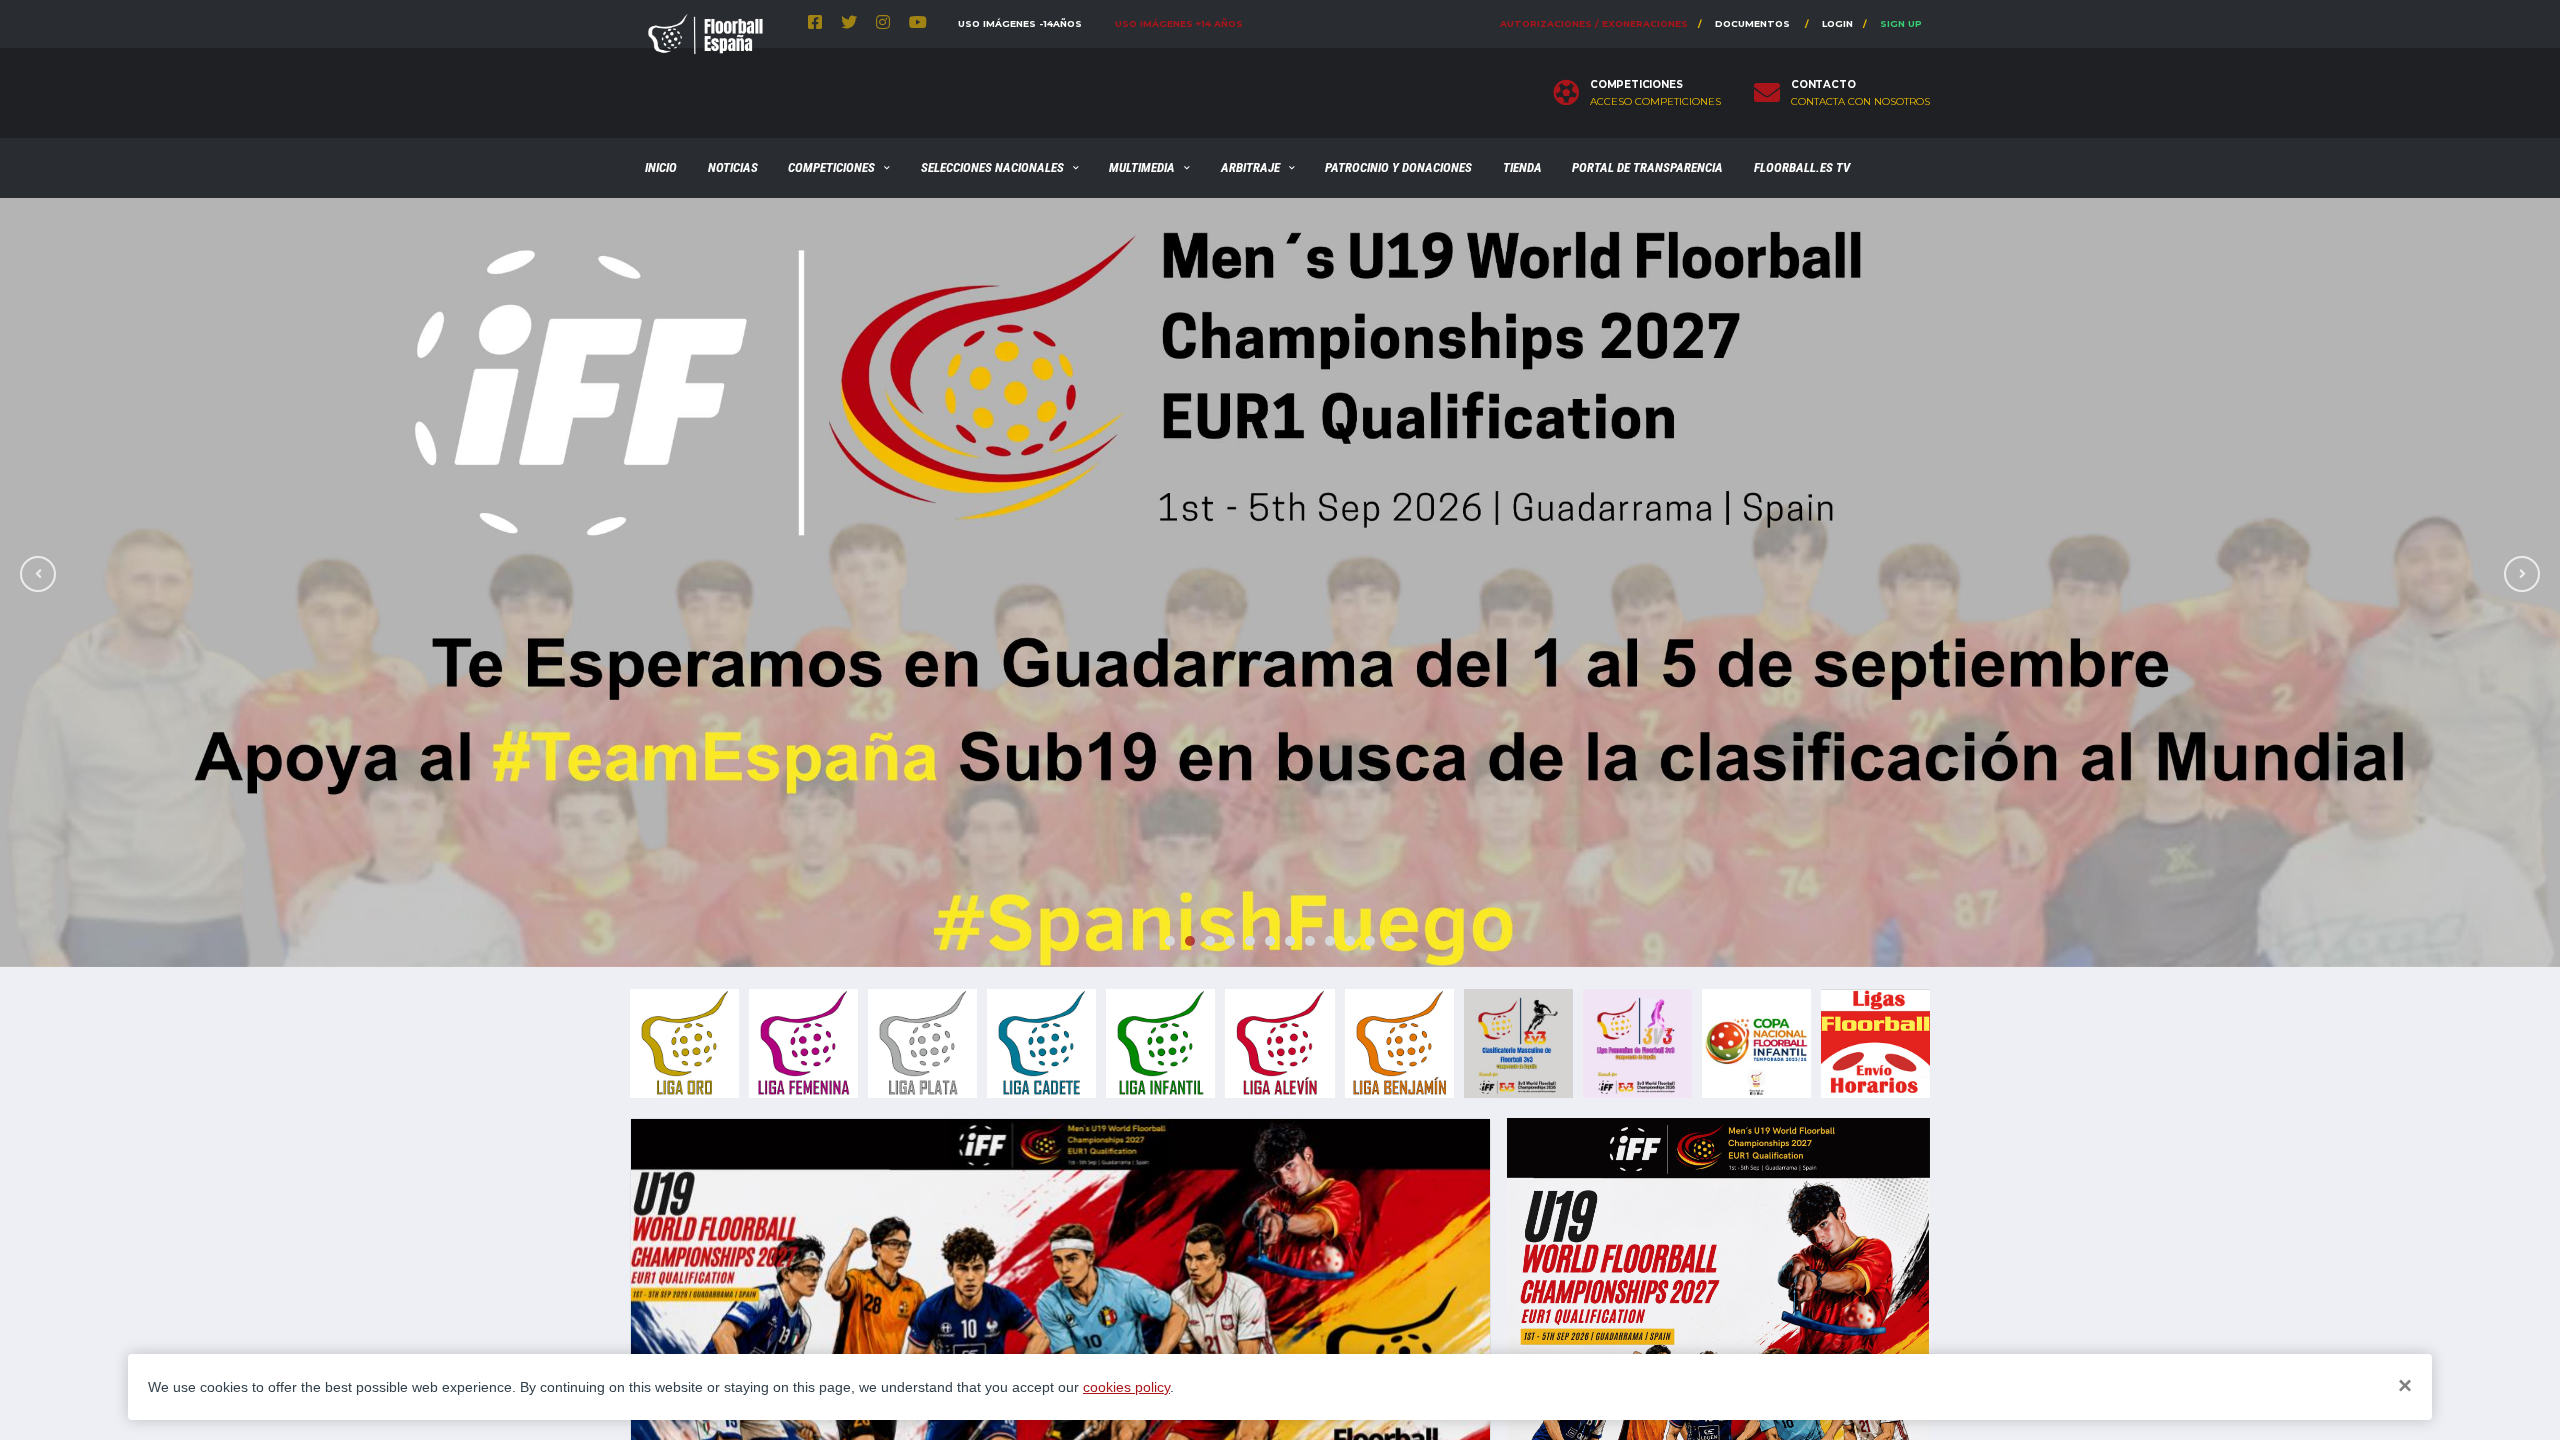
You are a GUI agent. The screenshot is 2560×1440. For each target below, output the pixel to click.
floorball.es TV (1802, 167)
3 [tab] (1210, 941)
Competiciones (831, 167)
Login (1837, 23)
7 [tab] (1290, 941)
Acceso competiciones (1655, 102)
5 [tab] (1250, 941)
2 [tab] (1190, 941)
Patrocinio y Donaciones (1398, 167)
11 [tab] (1370, 941)
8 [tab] (1310, 941)
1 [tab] (1170, 941)
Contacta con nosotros (1860, 102)
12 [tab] (1390, 941)
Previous (38, 574)
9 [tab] (1330, 941)
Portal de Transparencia (1647, 167)
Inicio (661, 167)
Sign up (1901, 23)
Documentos (1752, 23)
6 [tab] (1270, 941)
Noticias (733, 167)
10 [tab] (1350, 941)
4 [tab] (1230, 941)
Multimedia (1142, 167)
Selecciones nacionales (992, 167)
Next (2522, 574)
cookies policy (1126, 1387)
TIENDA (1522, 167)
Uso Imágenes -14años (1020, 23)
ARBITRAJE (1250, 167)
